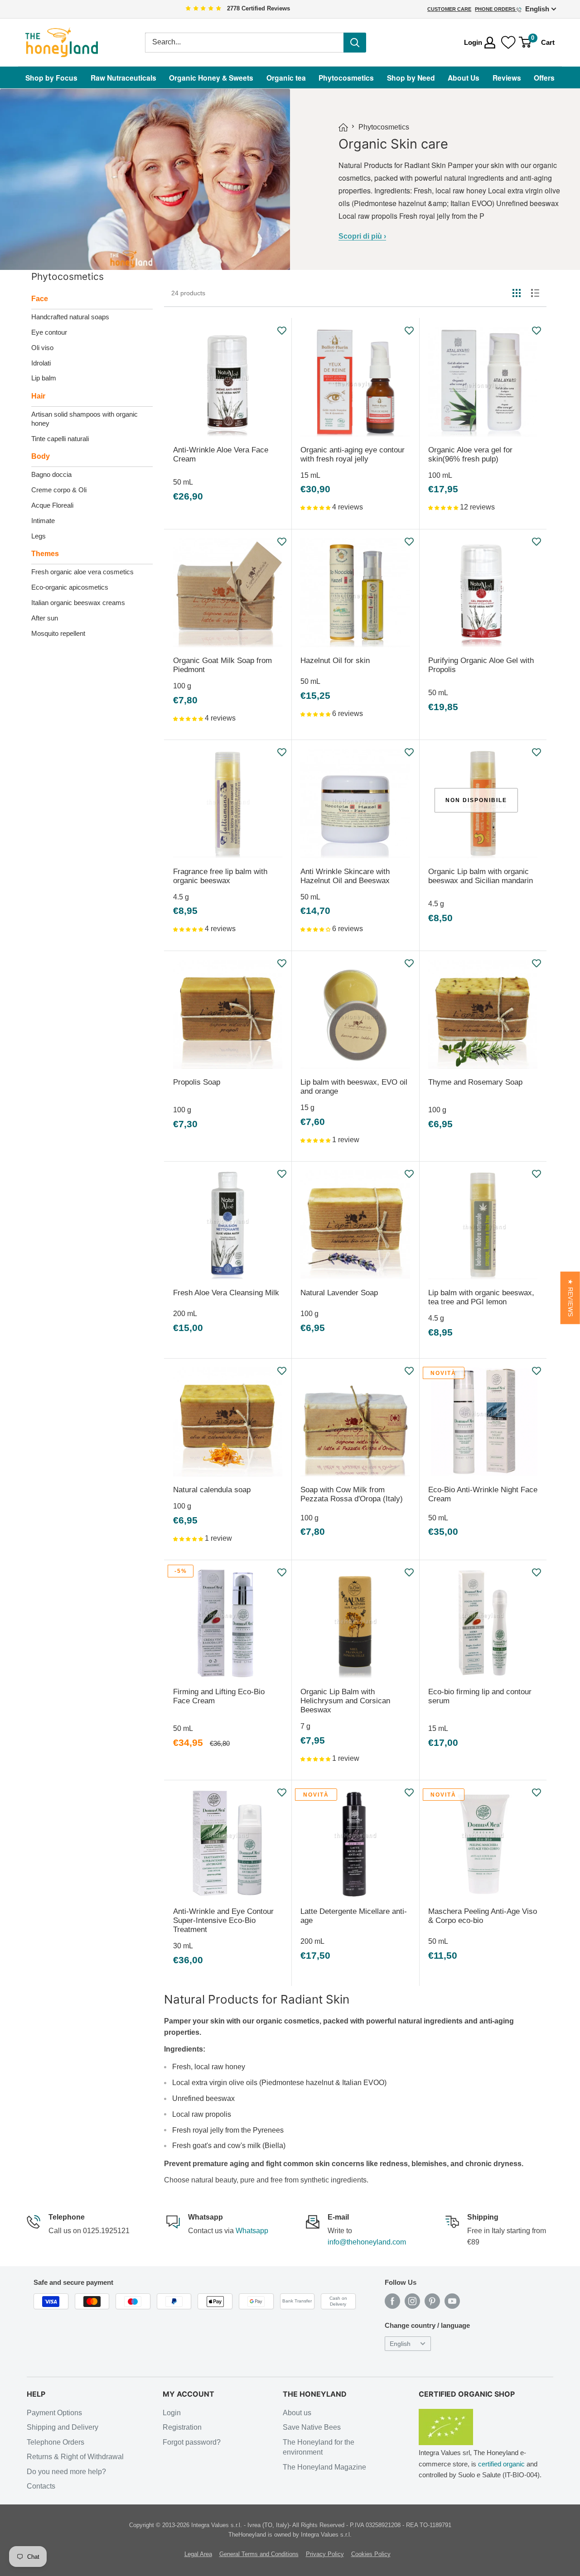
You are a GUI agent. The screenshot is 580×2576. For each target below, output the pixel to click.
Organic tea (286, 78)
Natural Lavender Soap (339, 1293)
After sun (45, 618)
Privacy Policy (325, 2554)
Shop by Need (411, 78)
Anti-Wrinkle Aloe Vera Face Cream (221, 454)
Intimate (43, 521)
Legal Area (198, 2554)
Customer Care (449, 9)
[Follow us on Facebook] (392, 2301)
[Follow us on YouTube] (452, 2301)
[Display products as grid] (517, 293)
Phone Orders (496, 9)
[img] (203, 9)
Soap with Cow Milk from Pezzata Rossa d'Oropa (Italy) (352, 1494)
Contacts (41, 2486)
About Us (464, 78)
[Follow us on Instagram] (412, 2301)
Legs (39, 536)
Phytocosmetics (346, 78)
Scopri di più (362, 236)
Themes (45, 554)
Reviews (507, 78)
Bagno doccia (51, 474)
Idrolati (41, 363)
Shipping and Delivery (63, 2427)
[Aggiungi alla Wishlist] (282, 331)
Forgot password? (192, 2442)
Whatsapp (252, 2231)
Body (41, 456)
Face (40, 299)
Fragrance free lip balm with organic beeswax (220, 876)
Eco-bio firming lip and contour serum (480, 1696)
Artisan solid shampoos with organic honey (85, 419)
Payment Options (54, 2413)
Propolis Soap (197, 1082)
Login (172, 2413)
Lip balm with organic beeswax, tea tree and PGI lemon (481, 1297)
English (400, 2344)
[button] (316, 507)
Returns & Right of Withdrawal (75, 2457)
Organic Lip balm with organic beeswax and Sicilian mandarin (481, 876)
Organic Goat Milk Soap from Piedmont (222, 665)
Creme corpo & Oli (59, 490)
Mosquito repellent (58, 633)
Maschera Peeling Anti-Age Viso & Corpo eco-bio (483, 1916)
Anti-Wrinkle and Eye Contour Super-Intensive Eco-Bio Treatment (223, 1920)
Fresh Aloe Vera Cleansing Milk (226, 1293)
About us (297, 2413)
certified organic (501, 2464)
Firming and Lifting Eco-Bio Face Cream (219, 1696)
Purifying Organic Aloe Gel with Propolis (481, 665)
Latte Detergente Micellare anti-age (354, 1916)
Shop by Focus (51, 78)
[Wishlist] (508, 43)
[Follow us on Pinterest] (432, 2301)
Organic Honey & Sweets (211, 78)
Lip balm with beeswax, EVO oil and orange (354, 1087)
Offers (544, 78)
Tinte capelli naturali (60, 439)
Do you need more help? (66, 2472)
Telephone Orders (56, 2442)
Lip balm (44, 378)
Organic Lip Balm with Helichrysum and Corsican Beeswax (345, 1701)
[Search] (355, 43)
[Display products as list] (535, 293)
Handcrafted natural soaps (70, 317)
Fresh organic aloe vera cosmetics (82, 572)
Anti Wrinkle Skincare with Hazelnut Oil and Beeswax (345, 876)
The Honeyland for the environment (319, 2447)
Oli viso (42, 348)
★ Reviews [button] (570, 1298)
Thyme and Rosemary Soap (475, 1082)
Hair (38, 396)
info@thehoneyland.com (367, 2242)
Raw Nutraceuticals (123, 78)
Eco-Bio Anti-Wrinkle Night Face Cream (483, 1494)
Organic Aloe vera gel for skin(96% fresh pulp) (470, 454)
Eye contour (49, 332)
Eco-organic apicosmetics (70, 587)
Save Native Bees (312, 2427)
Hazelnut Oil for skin (335, 661)
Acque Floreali (52, 505)
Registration (182, 2427)
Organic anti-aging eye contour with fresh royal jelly (353, 454)
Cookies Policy (371, 2554)
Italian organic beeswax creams (78, 603)
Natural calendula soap (212, 1490)
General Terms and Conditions (259, 2554)
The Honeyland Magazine (324, 2467)
